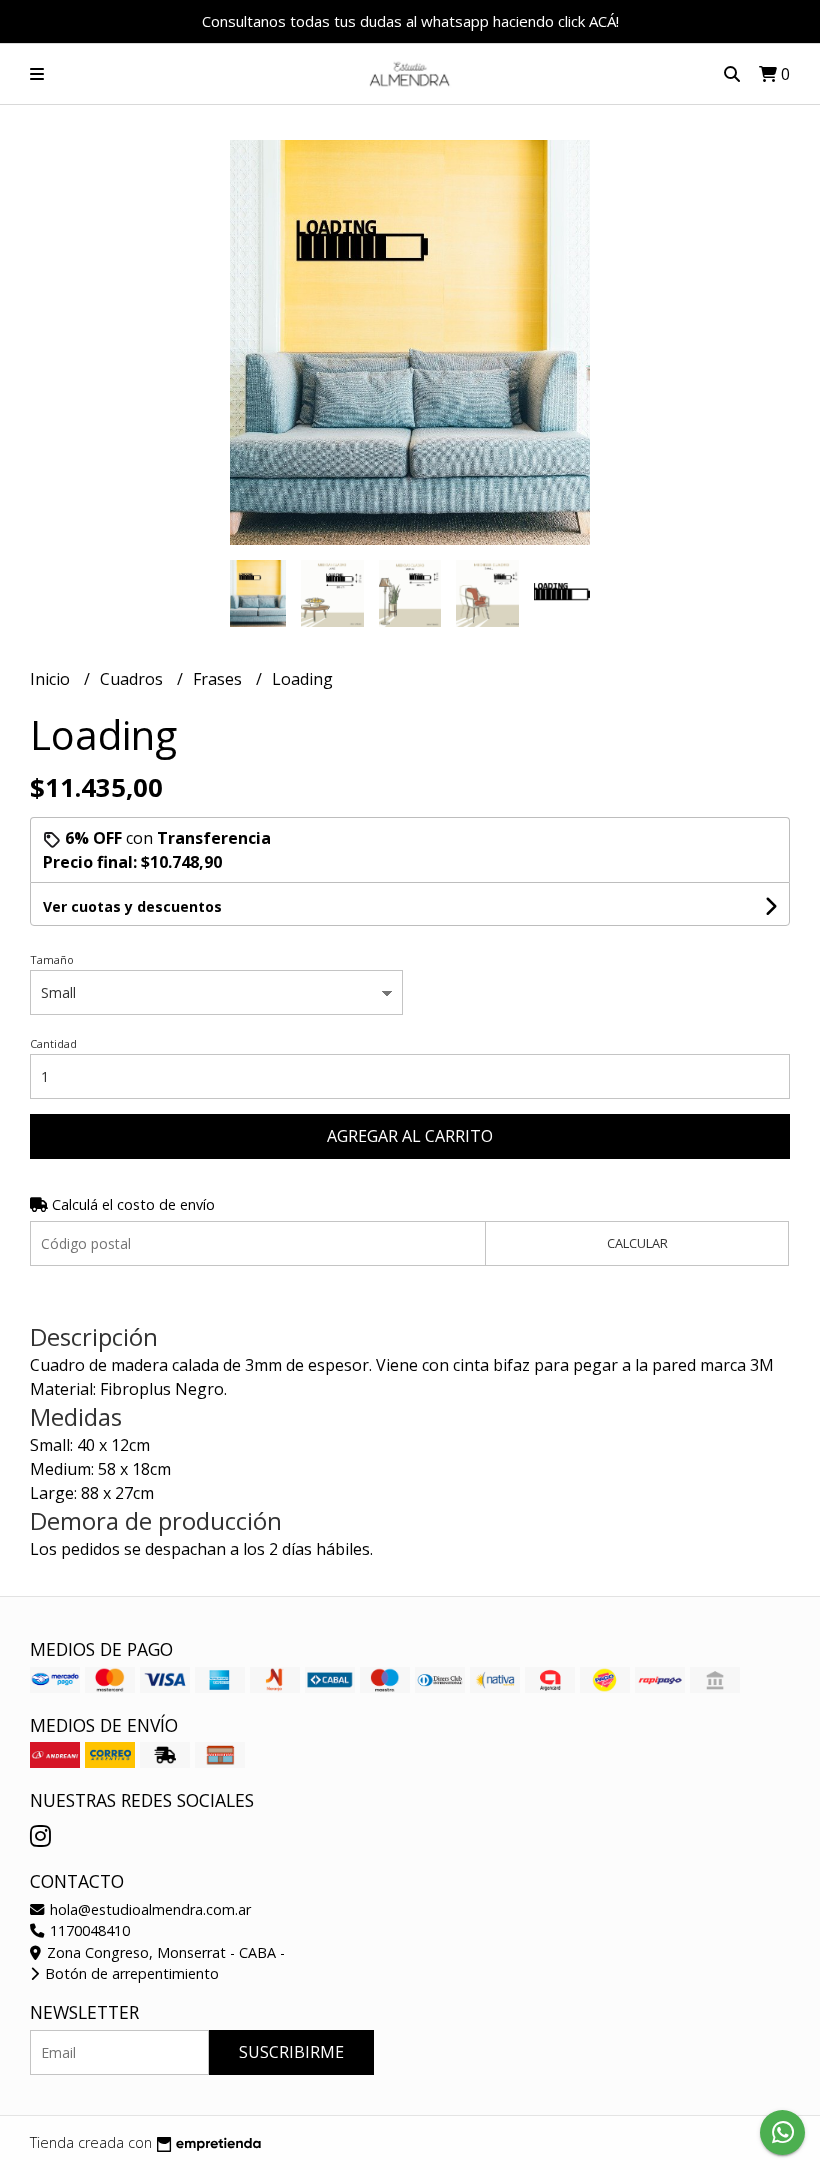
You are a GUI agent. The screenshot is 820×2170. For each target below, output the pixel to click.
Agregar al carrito (410, 1136)
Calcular (637, 1243)
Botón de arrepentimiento (130, 1973)
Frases (219, 679)
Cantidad (53, 1043)
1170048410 (88, 1930)
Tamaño (52, 959)
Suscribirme (291, 2052)
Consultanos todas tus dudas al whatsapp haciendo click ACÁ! (410, 21)
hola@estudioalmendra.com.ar (148, 1909)
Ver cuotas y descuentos (132, 906)
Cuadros (133, 679)
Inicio (52, 679)
